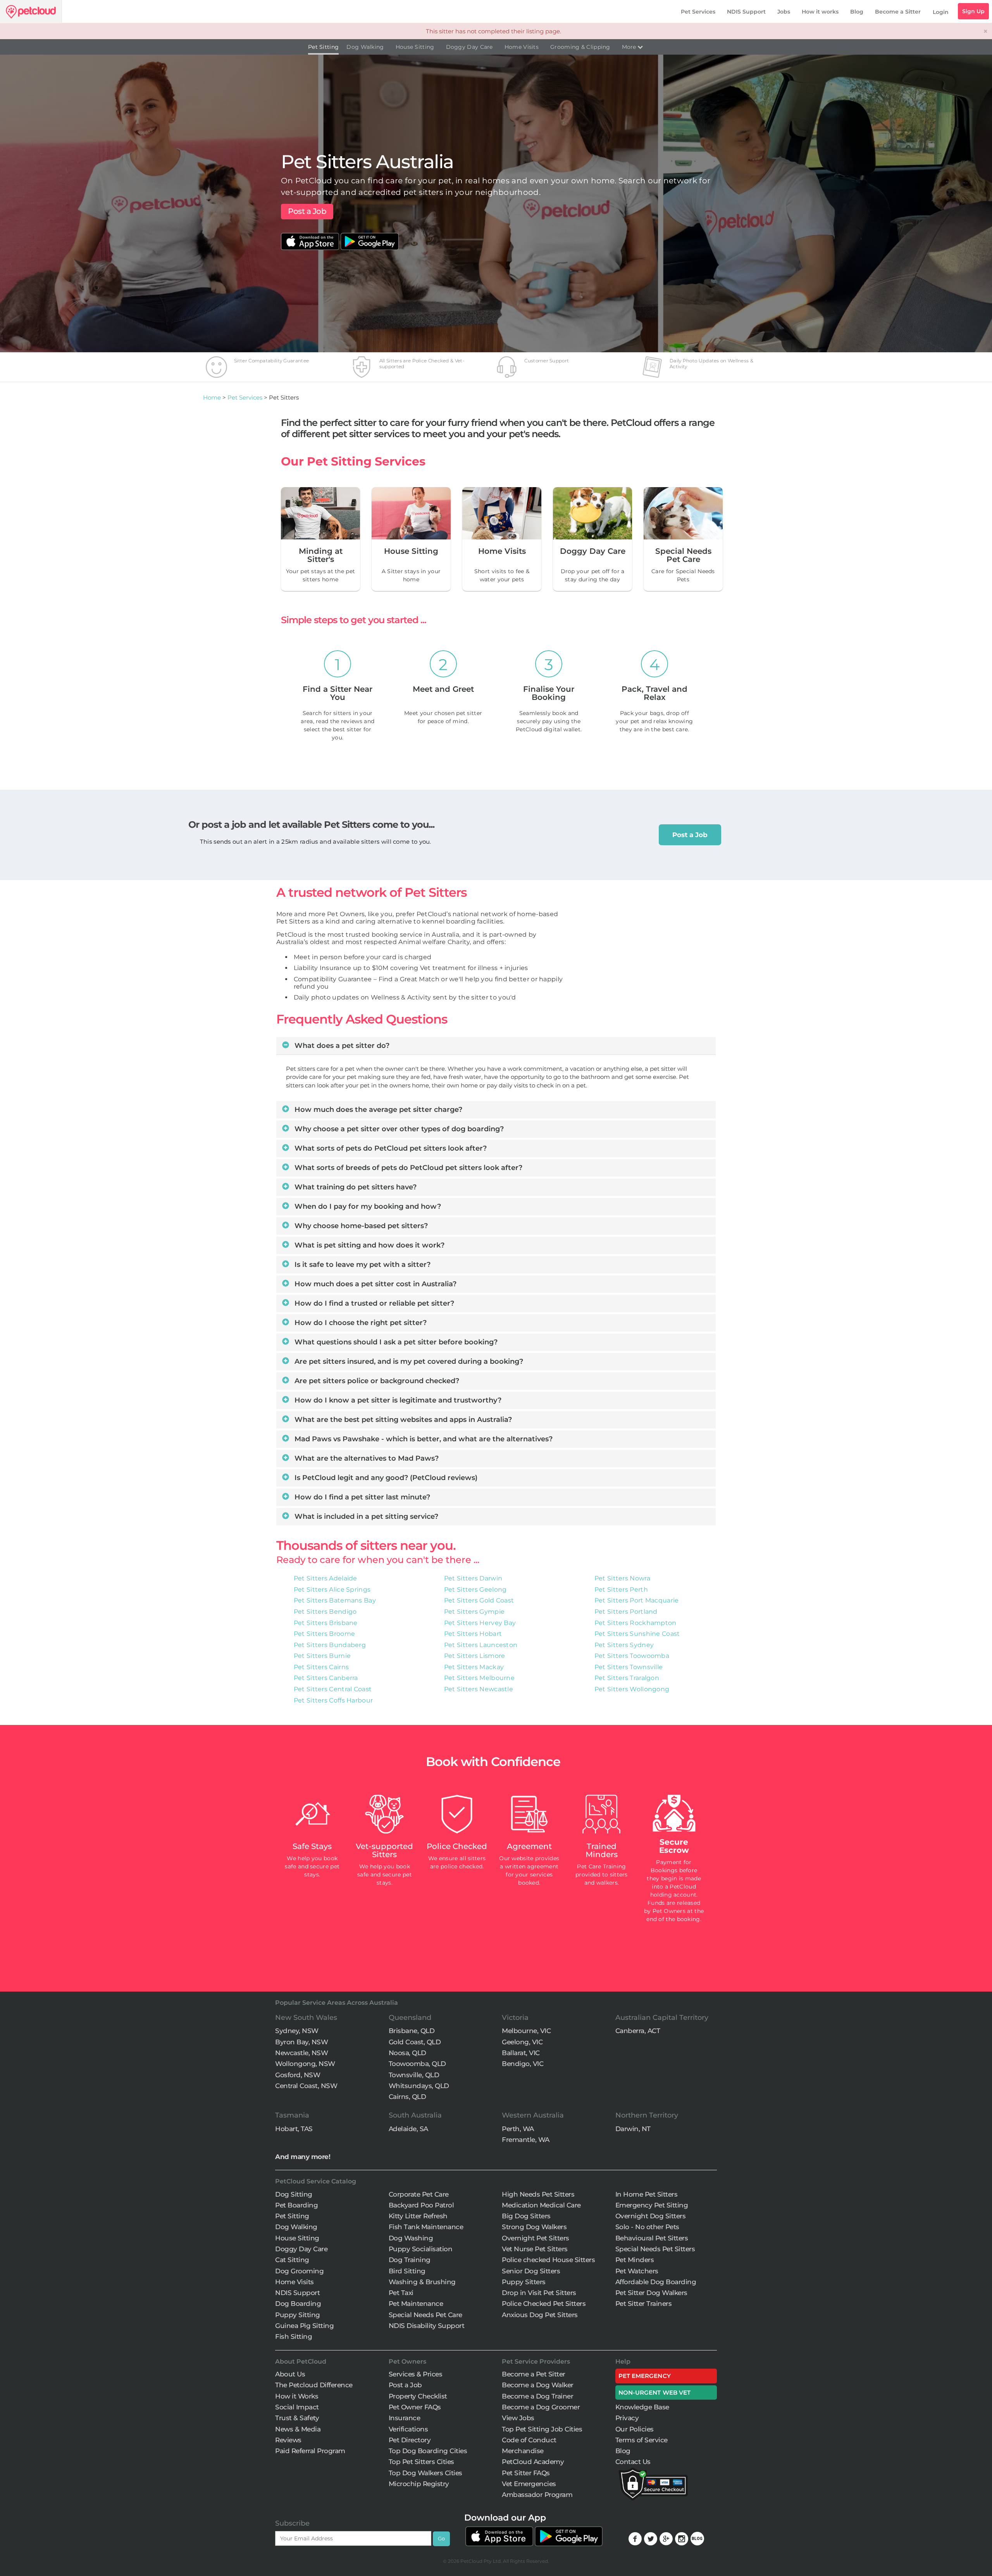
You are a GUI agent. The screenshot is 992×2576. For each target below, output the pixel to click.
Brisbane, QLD (412, 2031)
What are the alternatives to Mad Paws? (366, 1458)
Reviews (288, 2440)
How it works (820, 12)
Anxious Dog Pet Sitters (540, 2315)
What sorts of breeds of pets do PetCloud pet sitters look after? (407, 1168)
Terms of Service (642, 2440)
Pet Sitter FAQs (526, 2473)
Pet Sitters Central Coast (333, 1689)
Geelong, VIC (522, 2042)
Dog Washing (411, 2238)
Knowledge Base (642, 2407)
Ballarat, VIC (521, 2053)
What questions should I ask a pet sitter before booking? (395, 1342)
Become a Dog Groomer (541, 2407)
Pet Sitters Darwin (473, 1578)
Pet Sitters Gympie (474, 1612)
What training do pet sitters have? (355, 1187)
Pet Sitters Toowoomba (632, 1656)
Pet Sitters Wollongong (632, 1689)
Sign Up (973, 11)
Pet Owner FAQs (415, 2407)
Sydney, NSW (297, 2031)
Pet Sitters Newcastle (479, 1689)
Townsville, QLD (414, 2075)
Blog (857, 12)
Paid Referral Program (310, 2451)
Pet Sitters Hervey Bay (480, 1623)
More (630, 47)
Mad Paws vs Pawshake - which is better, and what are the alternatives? (423, 1439)
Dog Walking (365, 47)
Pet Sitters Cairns (321, 1667)
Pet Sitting (323, 47)
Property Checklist (418, 2396)
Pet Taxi (401, 2293)
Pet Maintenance (416, 2304)
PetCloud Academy (533, 2462)
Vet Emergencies (529, 2484)
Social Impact (297, 2407)
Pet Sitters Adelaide (325, 1578)
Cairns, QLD (407, 2097)
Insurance (405, 2418)
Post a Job (307, 211)
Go (441, 2538)
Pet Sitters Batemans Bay (335, 1600)
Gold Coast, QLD (415, 2042)
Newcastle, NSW (301, 2053)
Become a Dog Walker (538, 2385)
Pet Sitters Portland (626, 1612)
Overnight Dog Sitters (651, 2216)
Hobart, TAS (294, 2129)
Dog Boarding (298, 2304)
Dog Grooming (299, 2271)
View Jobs (518, 2418)
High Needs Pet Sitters (538, 2194)
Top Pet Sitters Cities (421, 2462)
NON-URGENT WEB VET (655, 2392)
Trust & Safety (297, 2418)
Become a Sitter (898, 12)
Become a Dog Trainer (537, 2396)
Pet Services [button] (698, 12)
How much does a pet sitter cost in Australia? (375, 1284)
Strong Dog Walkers (534, 2227)
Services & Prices (416, 2374)
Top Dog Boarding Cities (428, 2451)
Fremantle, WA (526, 2140)
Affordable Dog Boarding (656, 2282)
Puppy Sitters (524, 2282)
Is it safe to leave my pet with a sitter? (362, 1265)
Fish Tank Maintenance (426, 2227)
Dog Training (410, 2260)
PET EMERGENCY (645, 2376)
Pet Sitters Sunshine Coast (637, 1634)
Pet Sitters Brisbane (326, 1623)
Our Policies (635, 2429)
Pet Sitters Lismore (475, 1656)
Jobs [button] (784, 12)
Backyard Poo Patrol (421, 2205)
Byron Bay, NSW (301, 2042)
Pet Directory (410, 2440)
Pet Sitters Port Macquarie (637, 1600)
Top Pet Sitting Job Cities (542, 2429)
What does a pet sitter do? (341, 1046)
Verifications (408, 2429)
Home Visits (522, 47)
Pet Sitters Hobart (473, 1634)
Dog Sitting (294, 2194)
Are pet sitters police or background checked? (376, 1381)
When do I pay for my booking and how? (367, 1206)
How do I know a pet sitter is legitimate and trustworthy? (397, 1400)
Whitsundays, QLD (419, 2086)
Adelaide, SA (408, 2129)
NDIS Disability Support (427, 2326)
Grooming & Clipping (580, 47)
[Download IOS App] (311, 237)
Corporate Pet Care (419, 2194)
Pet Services (245, 397)
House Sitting (415, 47)
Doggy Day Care (469, 47)
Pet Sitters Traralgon (627, 1678)
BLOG (697, 2539)
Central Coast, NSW (306, 2086)
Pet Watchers (637, 2271)
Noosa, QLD (407, 2053)
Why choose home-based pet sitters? (360, 1226)
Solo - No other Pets (647, 2227)
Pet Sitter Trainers (644, 2304)
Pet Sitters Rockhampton (635, 1623)
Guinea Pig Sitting (304, 2326)
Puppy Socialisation (421, 2249)
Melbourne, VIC (526, 2031)
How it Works (297, 2396)
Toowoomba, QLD (417, 2064)
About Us (290, 2374)
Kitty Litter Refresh (418, 2216)
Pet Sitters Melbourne (479, 1678)
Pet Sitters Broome (324, 1634)
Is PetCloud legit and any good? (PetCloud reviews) (385, 1478)
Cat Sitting (292, 2260)
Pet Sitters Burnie (322, 1656)
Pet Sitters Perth (621, 1590)
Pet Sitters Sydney (624, 1645)
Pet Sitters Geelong (475, 1590)
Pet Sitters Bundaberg (330, 1645)
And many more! (303, 2157)
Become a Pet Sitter (534, 2374)
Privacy (627, 2418)
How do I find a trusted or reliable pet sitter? (373, 1303)
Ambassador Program (537, 2495)
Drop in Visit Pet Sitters (539, 2293)
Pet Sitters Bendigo (325, 1612)
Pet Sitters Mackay (474, 1667)
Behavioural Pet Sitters (652, 2238)
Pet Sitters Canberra (326, 1678)
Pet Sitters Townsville (629, 1667)
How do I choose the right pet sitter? (360, 1323)
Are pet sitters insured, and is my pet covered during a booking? (408, 1361)
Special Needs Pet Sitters (655, 2249)
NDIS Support (746, 12)
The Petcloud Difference (314, 2385)
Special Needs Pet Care (425, 2315)
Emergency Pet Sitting (652, 2205)
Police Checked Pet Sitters (544, 2304)
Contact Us (633, 2462)
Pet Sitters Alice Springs (332, 1590)
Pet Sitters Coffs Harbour (333, 1700)
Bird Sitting (407, 2271)
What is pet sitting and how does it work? (369, 1245)
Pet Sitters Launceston (481, 1645)
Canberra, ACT (638, 2031)
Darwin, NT (633, 2129)
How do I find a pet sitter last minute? (361, 1497)
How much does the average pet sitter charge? (377, 1110)
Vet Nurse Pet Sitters (535, 2249)
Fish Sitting (294, 2336)
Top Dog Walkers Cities (425, 2473)
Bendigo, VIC (523, 2064)
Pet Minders (635, 2260)
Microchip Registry (419, 2484)
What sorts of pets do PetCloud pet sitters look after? (390, 1148)
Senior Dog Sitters (531, 2271)
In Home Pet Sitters (647, 2194)
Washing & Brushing (422, 2282)
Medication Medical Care (541, 2205)
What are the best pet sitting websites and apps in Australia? (402, 1420)
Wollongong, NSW (305, 2064)
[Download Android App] (370, 237)
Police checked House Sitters (548, 2260)
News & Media (298, 2429)
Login (941, 12)
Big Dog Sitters (526, 2216)
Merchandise (523, 2451)
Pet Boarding (296, 2205)
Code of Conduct (529, 2440)
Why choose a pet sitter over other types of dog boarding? (398, 1129)
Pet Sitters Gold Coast (479, 1600)
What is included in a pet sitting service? (365, 1516)
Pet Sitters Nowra (622, 1578)
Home (212, 397)
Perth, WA (518, 2129)
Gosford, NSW (298, 2075)
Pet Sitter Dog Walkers (651, 2293)
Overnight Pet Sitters (536, 2238)
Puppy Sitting (298, 2315)
